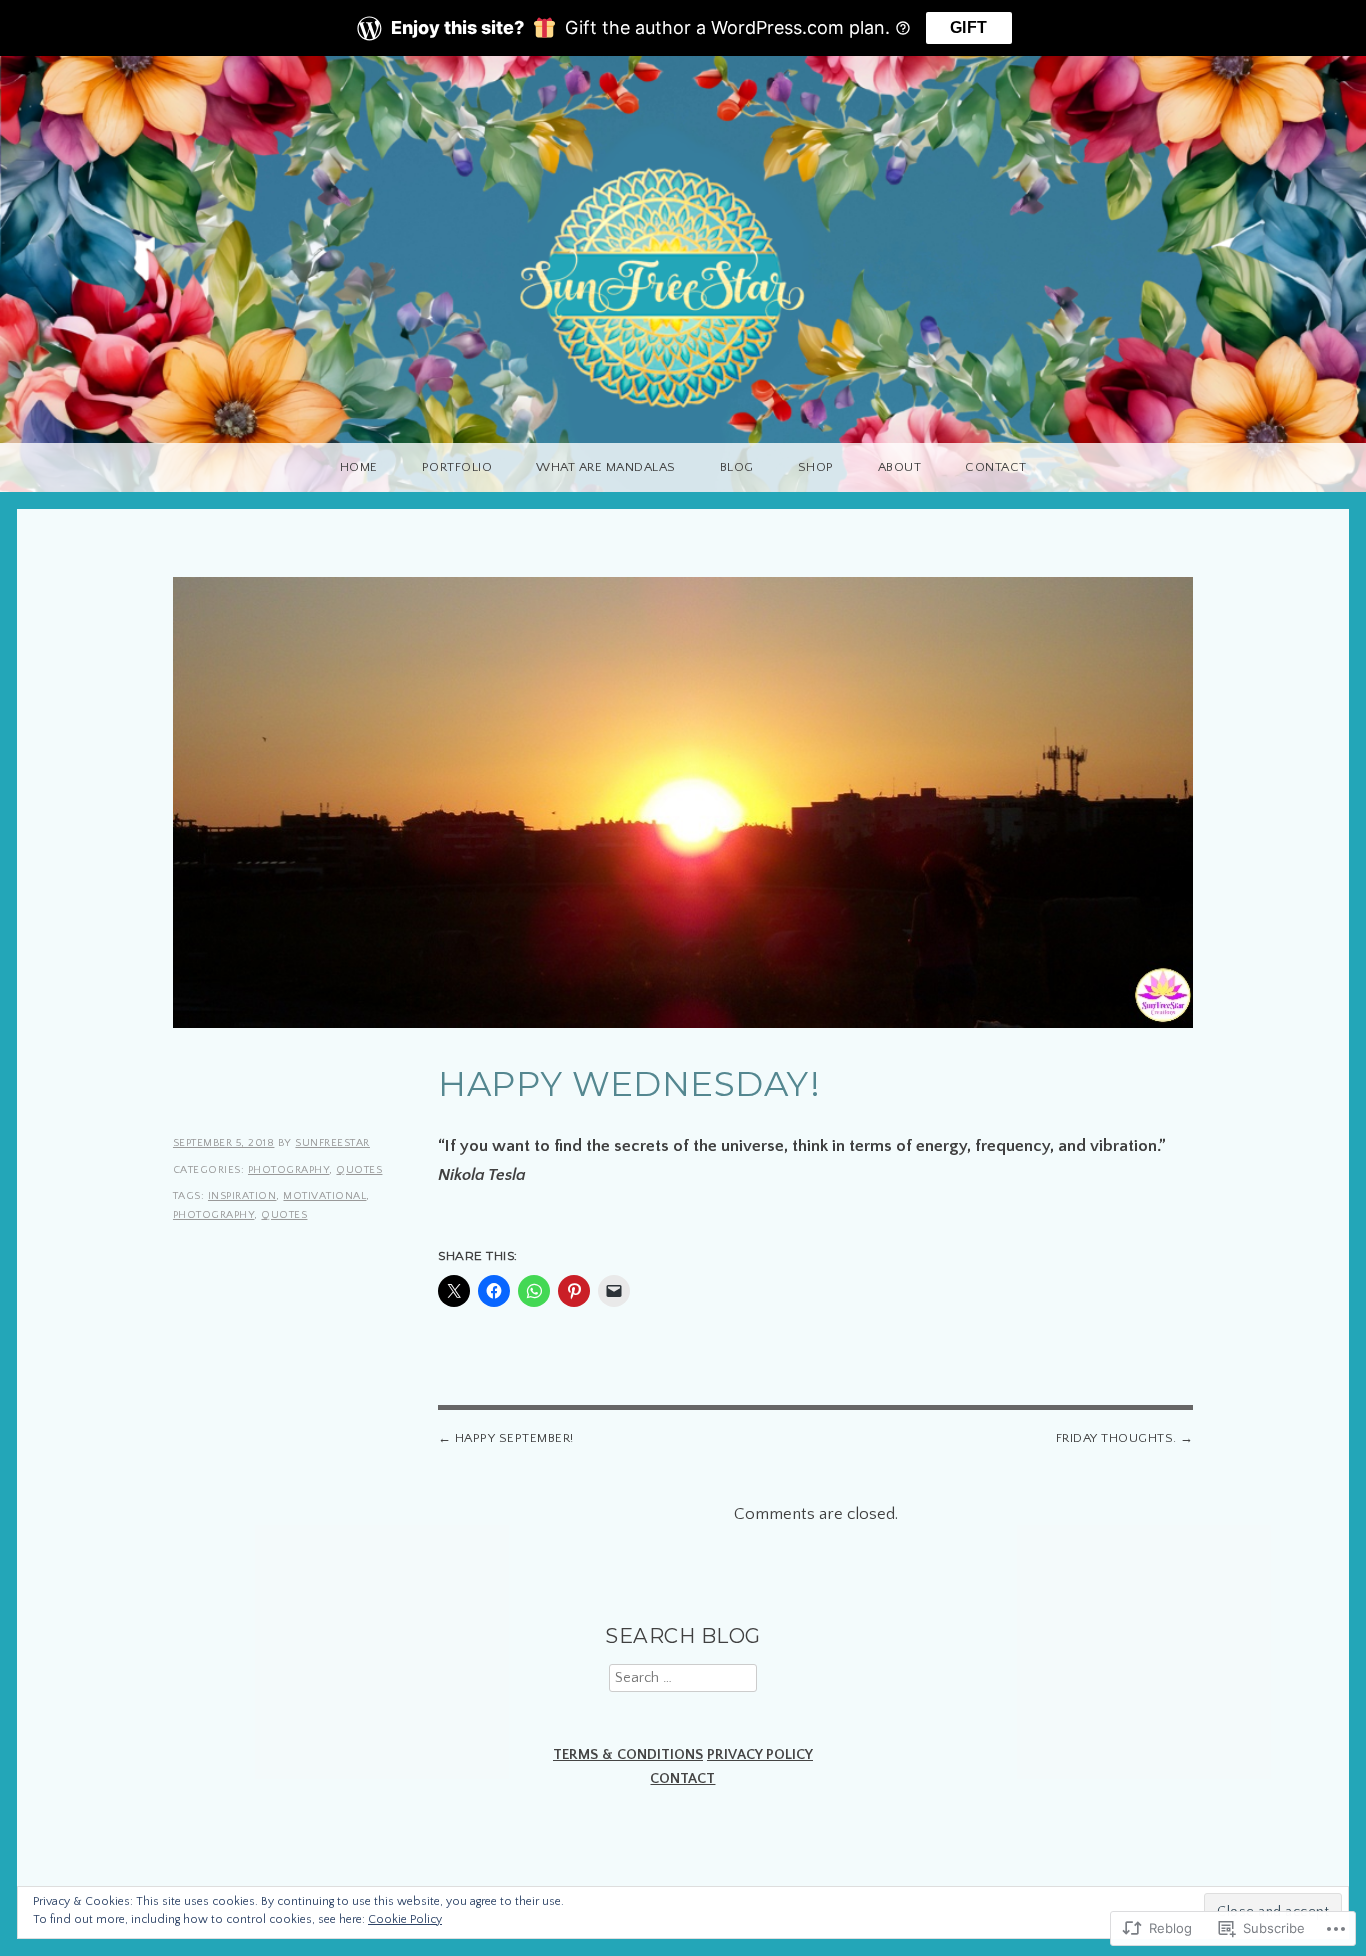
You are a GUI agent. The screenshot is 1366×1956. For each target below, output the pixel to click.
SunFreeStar (332, 1143)
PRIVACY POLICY (760, 1755)
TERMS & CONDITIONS (628, 1755)
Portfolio (457, 467)
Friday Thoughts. (1116, 1438)
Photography (289, 1170)
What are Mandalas (606, 467)
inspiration (242, 1196)
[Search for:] (683, 1678)
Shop (816, 467)
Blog (737, 467)
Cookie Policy (405, 1919)
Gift (969, 27)
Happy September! (514, 1438)
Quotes (359, 1170)
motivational (324, 1196)
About (900, 467)
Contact (996, 467)
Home (359, 467)
